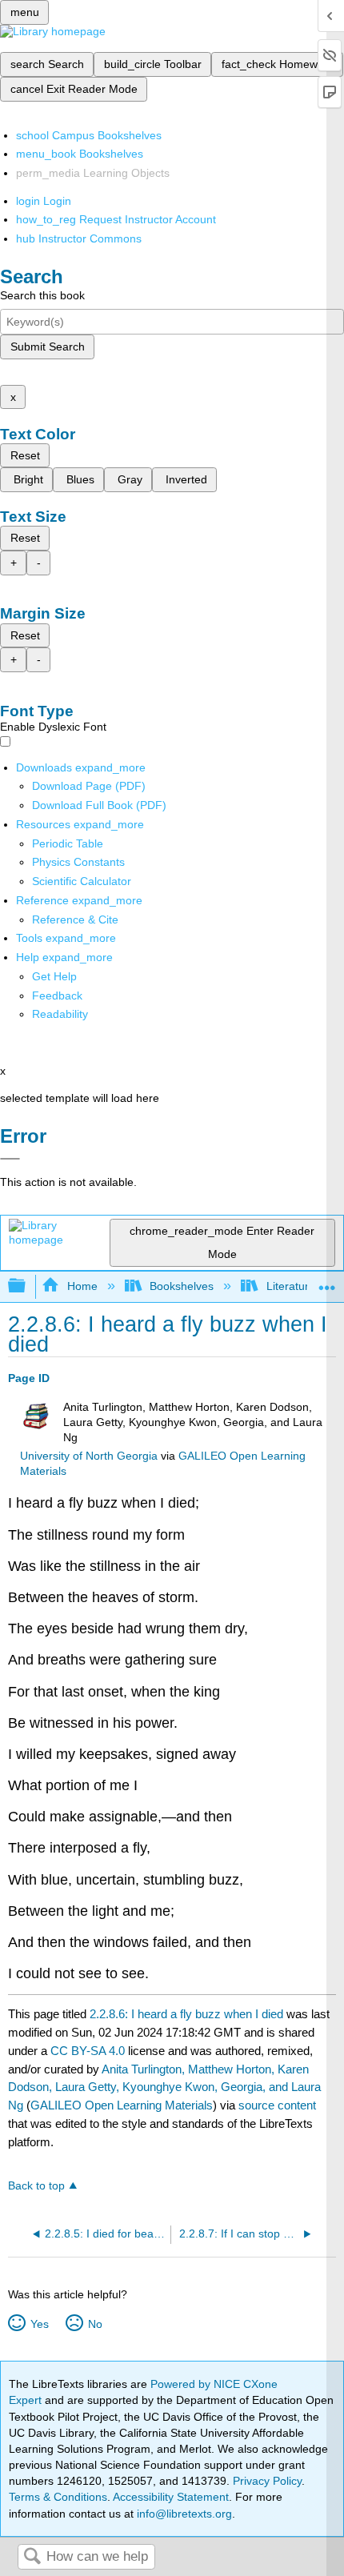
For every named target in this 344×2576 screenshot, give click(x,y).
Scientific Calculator (82, 881)
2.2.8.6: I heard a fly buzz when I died (186, 2014)
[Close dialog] (10, 1159)
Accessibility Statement (171, 2497)
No (95, 2324)
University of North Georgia (89, 1456)
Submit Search (48, 347)
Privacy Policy (267, 2481)
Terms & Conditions (58, 2497)
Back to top (36, 2186)
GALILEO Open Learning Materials (122, 2105)
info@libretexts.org (183, 2514)
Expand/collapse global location (327, 1282)
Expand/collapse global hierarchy (27, 1286)
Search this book (42, 295)
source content (277, 2105)
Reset (25, 455)
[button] (57, 996)
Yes (39, 2324)
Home (82, 1286)
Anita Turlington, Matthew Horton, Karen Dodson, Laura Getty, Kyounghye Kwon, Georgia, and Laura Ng (164, 2087)
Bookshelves (182, 1286)
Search (32, 2557)
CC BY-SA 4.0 (88, 2051)
